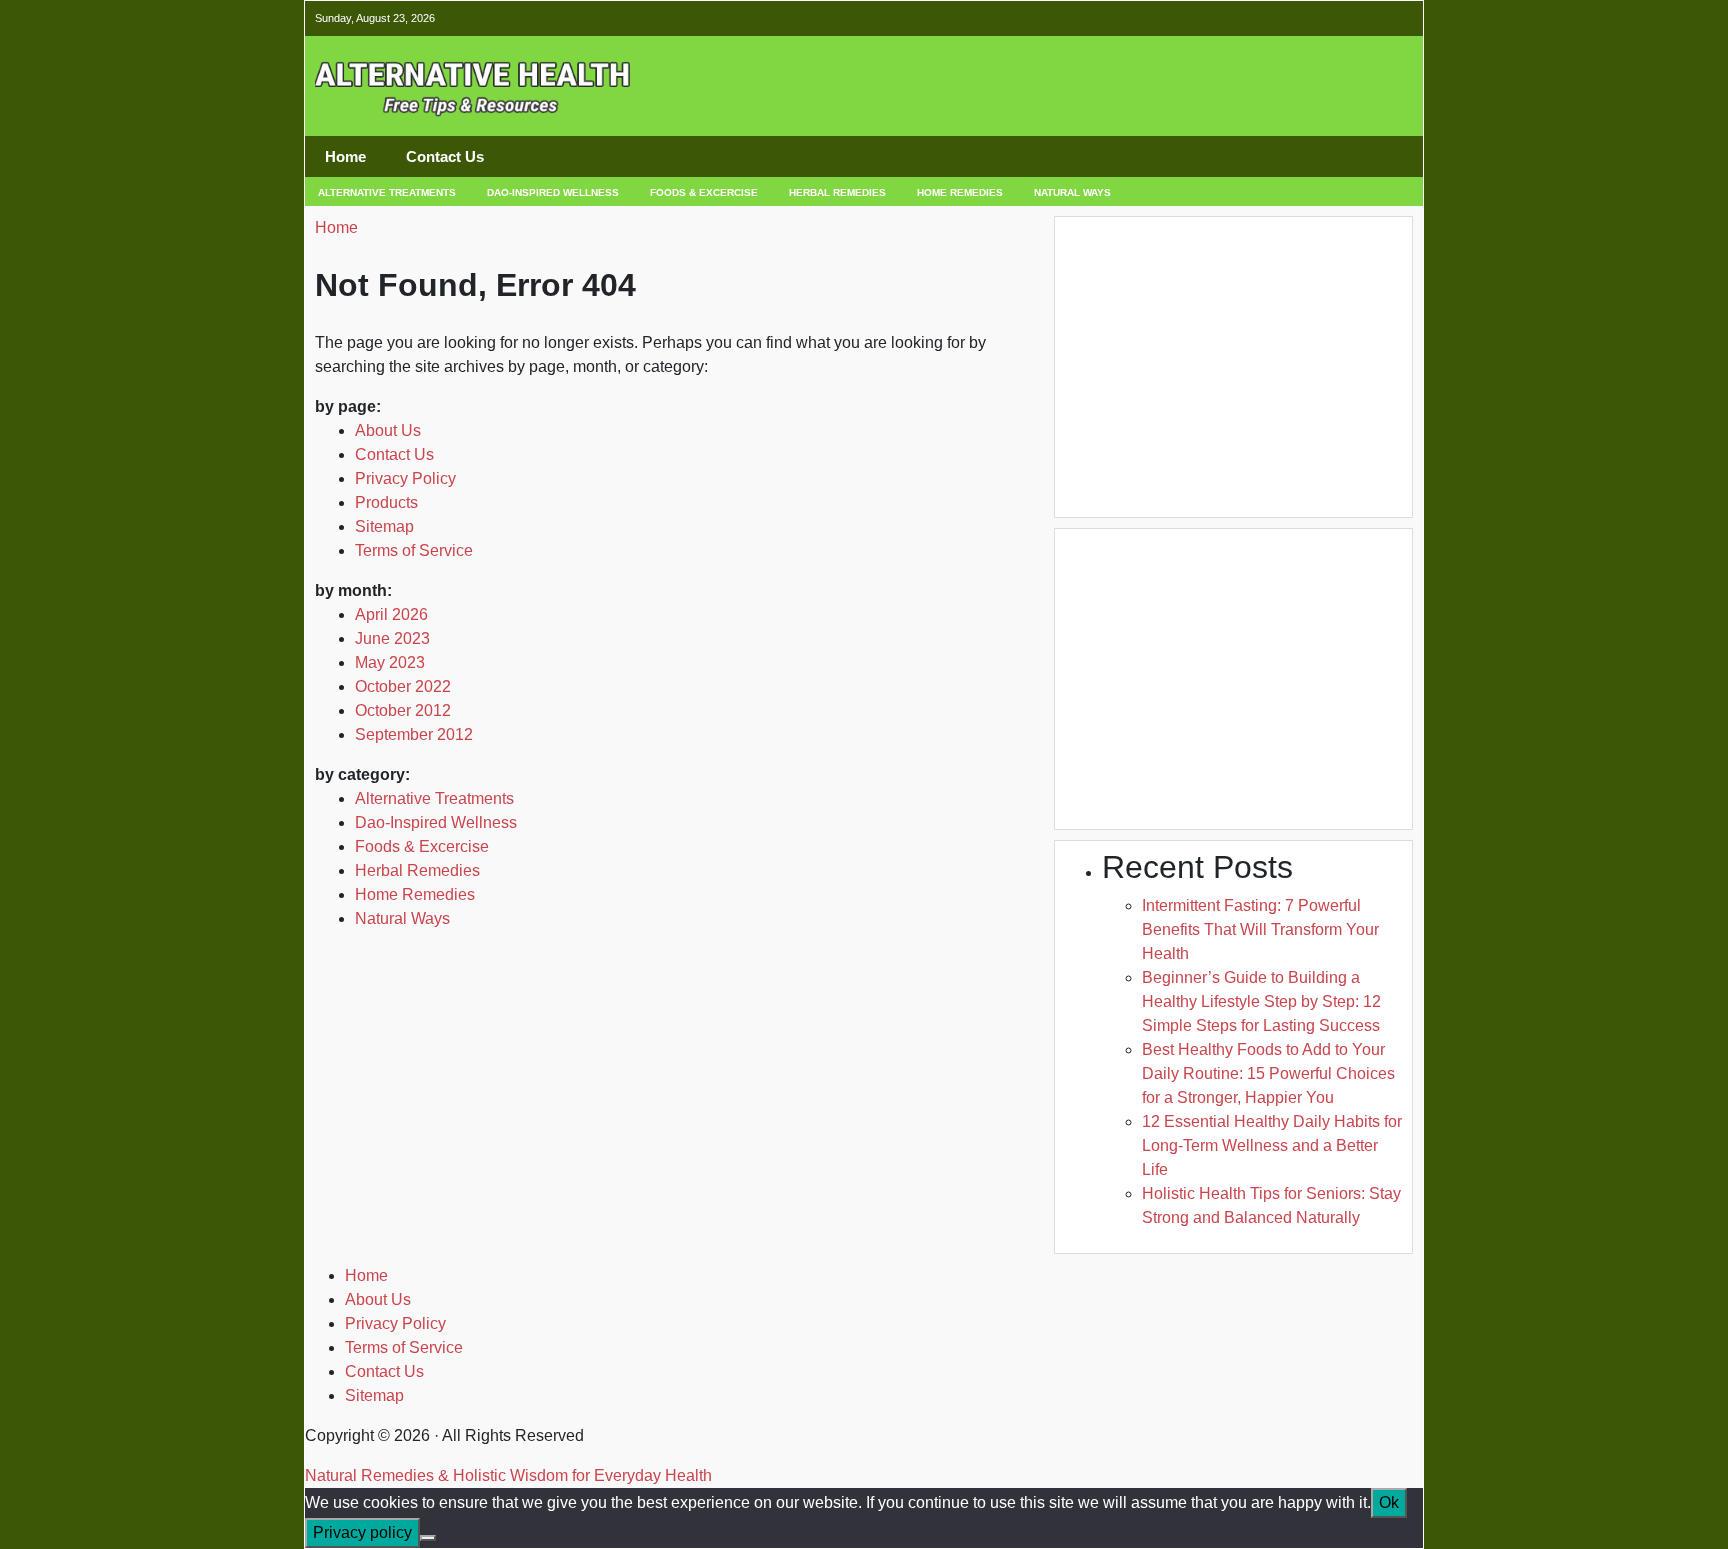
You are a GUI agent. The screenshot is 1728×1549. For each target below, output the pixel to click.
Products (386, 502)
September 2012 (414, 734)
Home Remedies (960, 192)
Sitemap (384, 526)
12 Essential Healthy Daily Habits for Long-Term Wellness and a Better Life (1272, 1145)
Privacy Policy (405, 478)
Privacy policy (362, 1532)
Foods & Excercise (704, 192)
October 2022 (403, 686)
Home (345, 156)
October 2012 (403, 710)
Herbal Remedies (837, 192)
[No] (428, 1538)
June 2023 (392, 638)
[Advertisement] (1157, 87)
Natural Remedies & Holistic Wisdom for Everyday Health (508, 1475)
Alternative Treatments (387, 192)
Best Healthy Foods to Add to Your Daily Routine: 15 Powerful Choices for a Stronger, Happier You (1268, 1073)
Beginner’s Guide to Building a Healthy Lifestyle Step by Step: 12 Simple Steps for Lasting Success (1261, 1001)
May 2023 (390, 662)
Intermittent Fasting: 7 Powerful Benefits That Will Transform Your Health (1260, 929)
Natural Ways (1072, 192)
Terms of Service (414, 550)
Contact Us (445, 156)
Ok (1389, 1502)
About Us (388, 430)
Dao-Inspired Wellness (553, 192)
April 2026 (391, 614)
